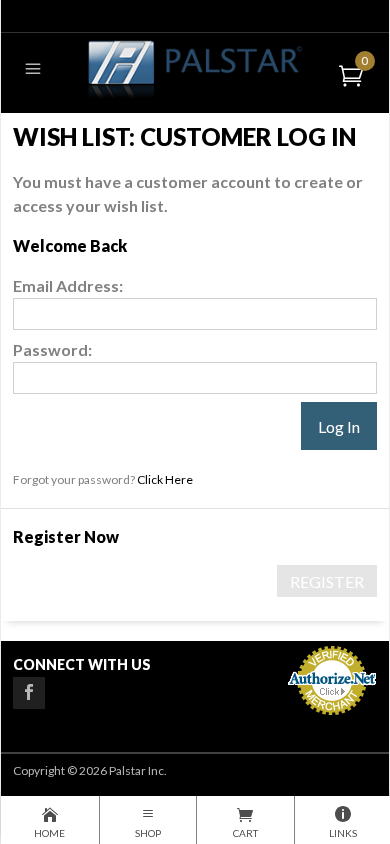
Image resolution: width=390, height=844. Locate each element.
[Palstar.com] (194, 68)
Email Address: (68, 285)
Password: (52, 349)
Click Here (165, 479)
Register (327, 581)
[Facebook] (29, 693)
